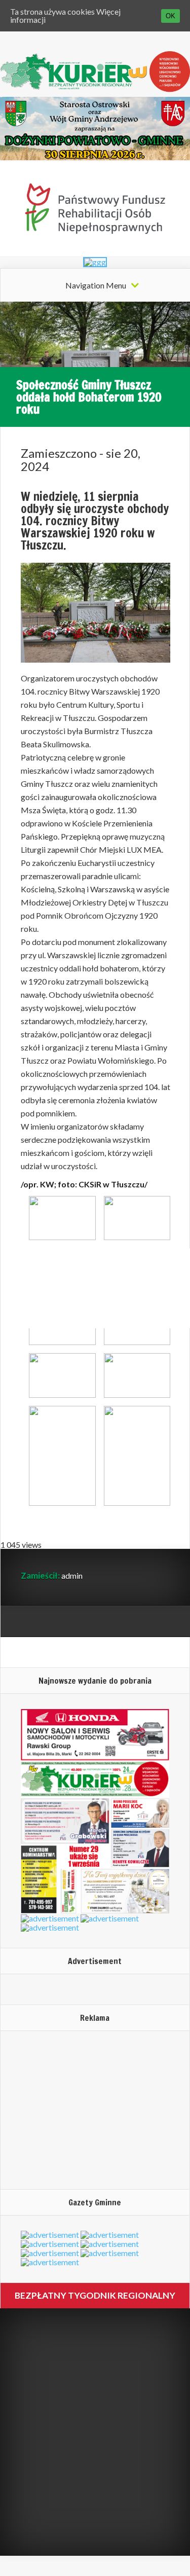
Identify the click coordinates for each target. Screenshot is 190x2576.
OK (170, 16)
